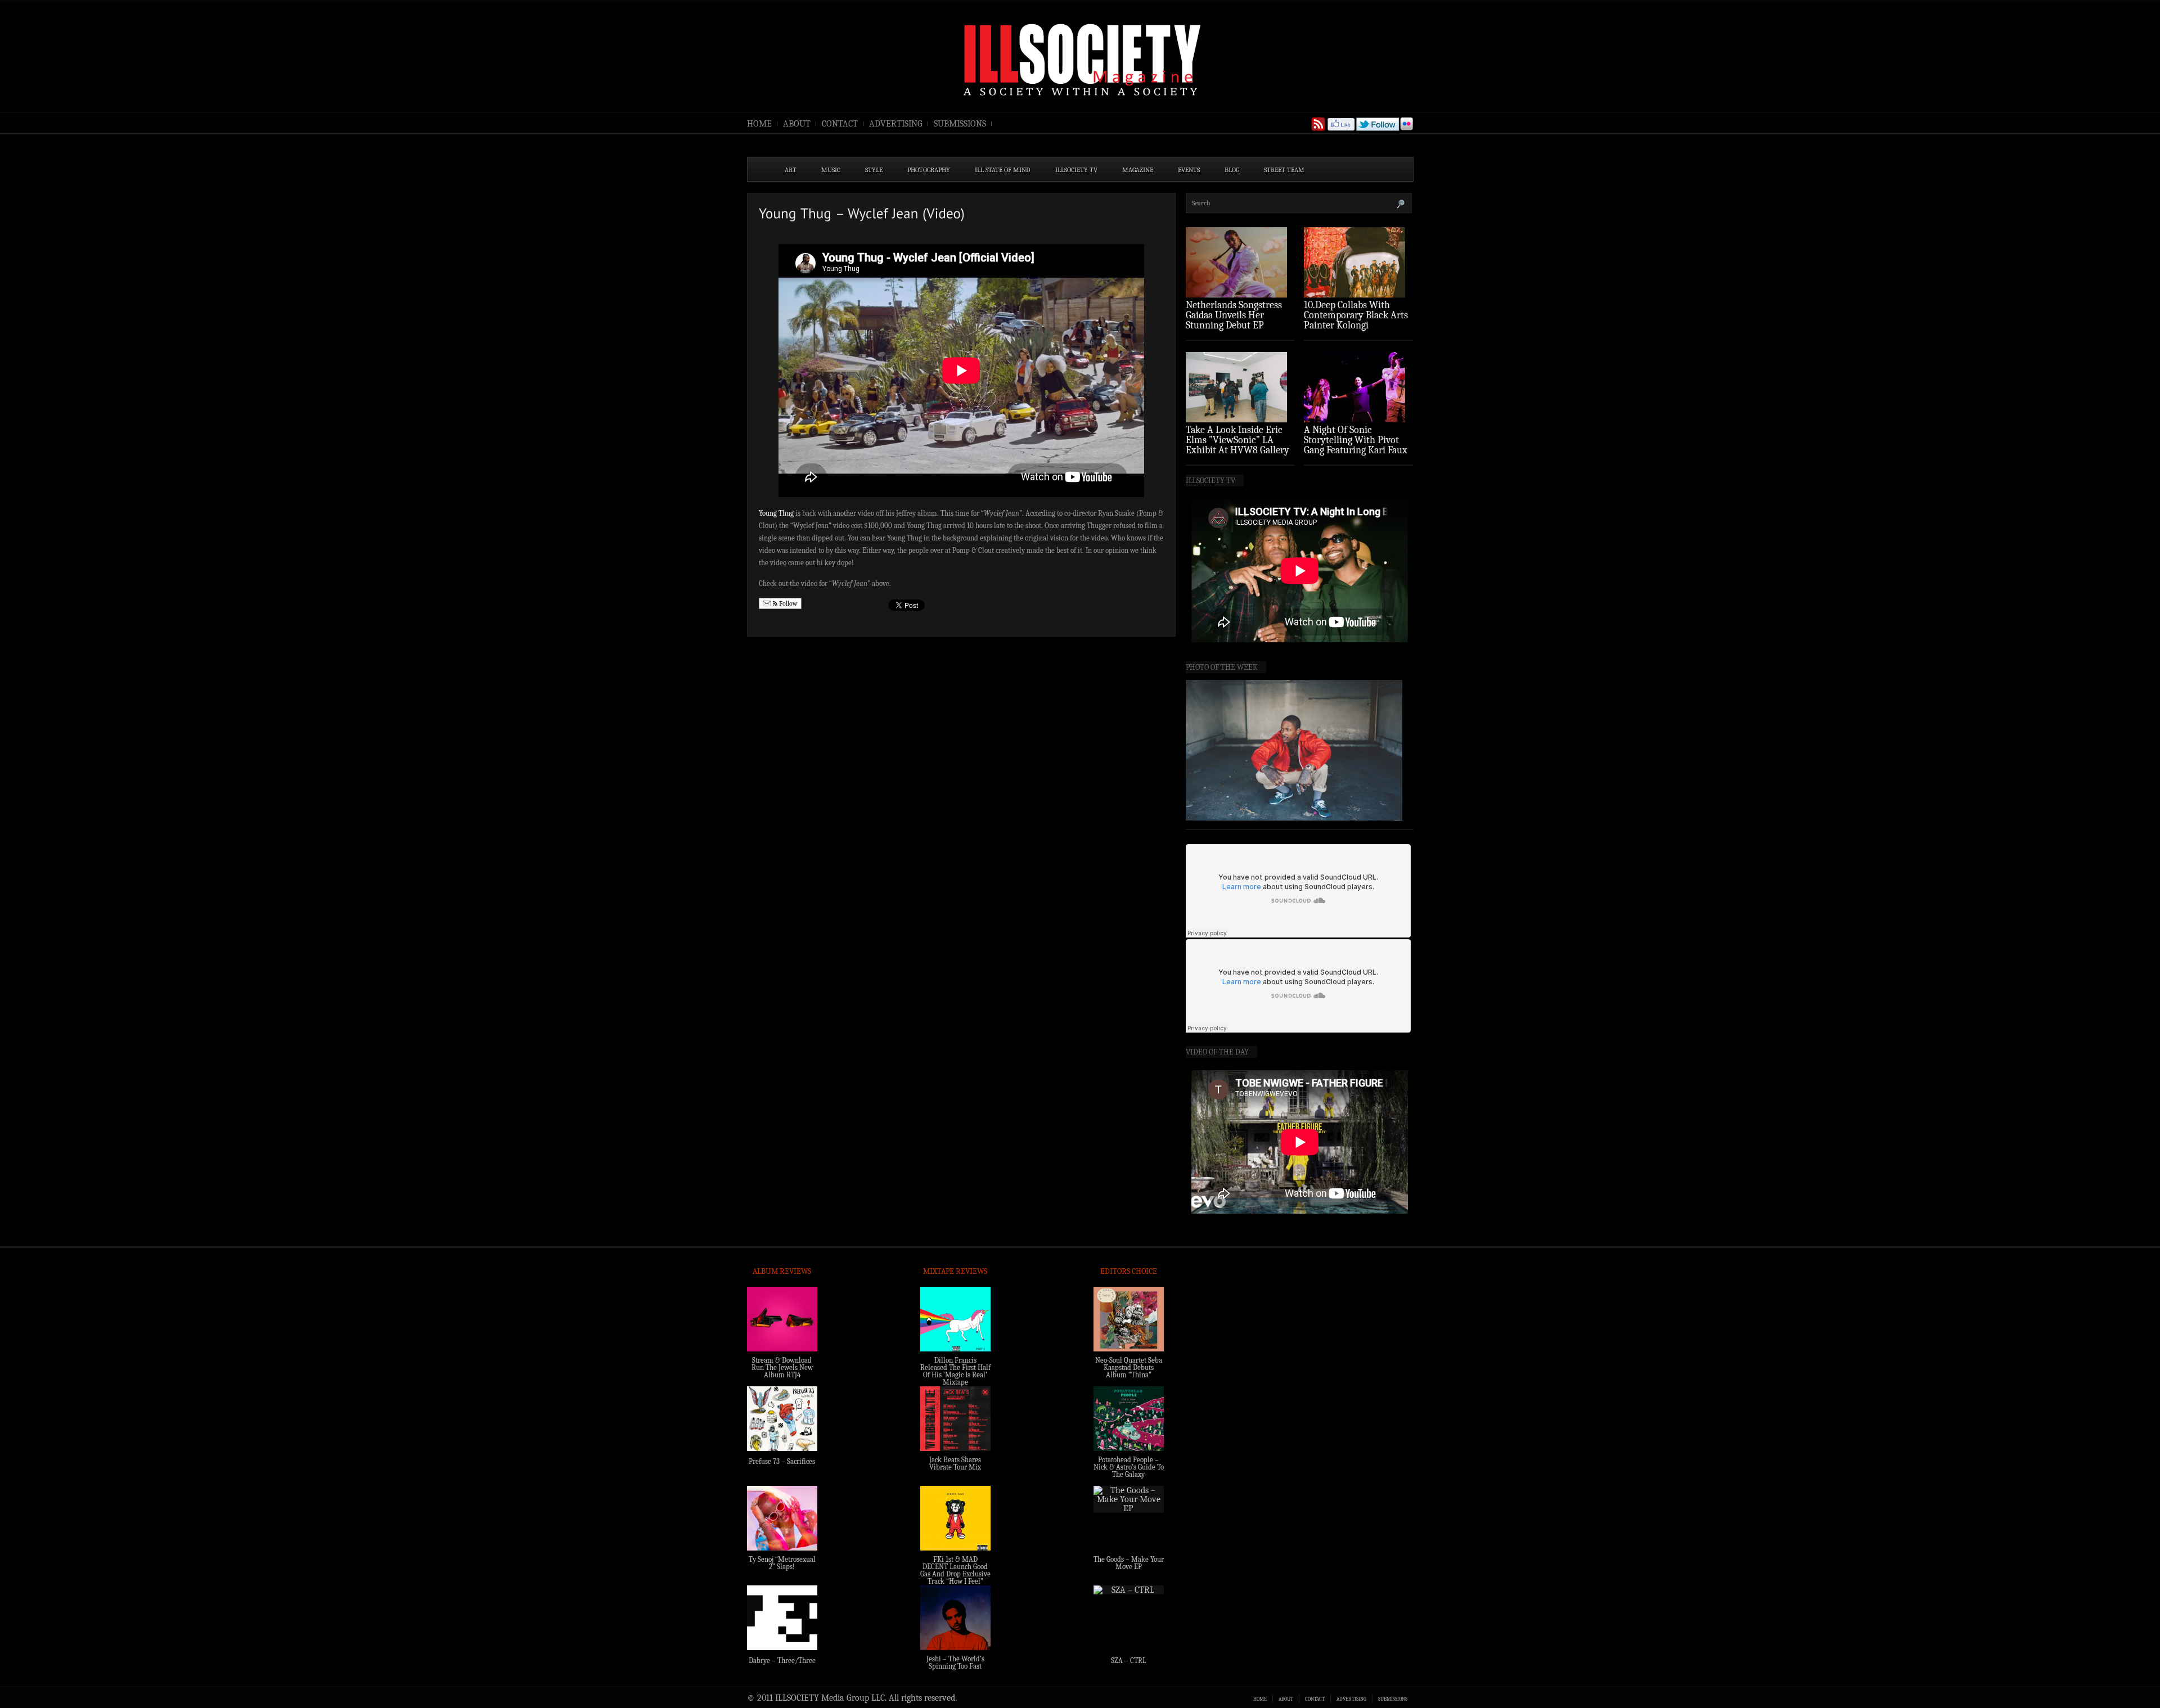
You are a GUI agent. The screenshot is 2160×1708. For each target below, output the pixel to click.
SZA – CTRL (1129, 1660)
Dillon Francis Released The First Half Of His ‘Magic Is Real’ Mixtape (955, 1371)
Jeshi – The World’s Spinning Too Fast (955, 1662)
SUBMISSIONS (960, 124)
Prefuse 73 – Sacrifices (782, 1461)
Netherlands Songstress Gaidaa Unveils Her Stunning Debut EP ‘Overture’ (1234, 320)
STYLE (874, 170)
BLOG (1232, 170)
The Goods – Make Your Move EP (1129, 1563)
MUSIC (831, 170)
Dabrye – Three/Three (782, 1660)
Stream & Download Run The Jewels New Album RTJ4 (782, 1367)
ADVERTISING (896, 124)
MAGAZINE (1138, 170)
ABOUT (797, 124)
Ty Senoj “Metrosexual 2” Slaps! (782, 1563)
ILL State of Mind (1003, 170)
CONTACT (840, 124)
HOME (759, 124)
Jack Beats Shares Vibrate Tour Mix (955, 1463)
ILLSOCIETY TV (1076, 170)
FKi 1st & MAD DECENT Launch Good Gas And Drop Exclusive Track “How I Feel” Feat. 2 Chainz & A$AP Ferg (955, 1578)
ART (791, 170)
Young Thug (776, 513)
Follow (787, 603)
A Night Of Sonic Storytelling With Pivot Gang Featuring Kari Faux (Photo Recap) (1356, 445)
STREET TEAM (1284, 170)
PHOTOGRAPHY (929, 170)
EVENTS (1189, 170)
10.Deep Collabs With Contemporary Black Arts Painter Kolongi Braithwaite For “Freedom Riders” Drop (1357, 325)
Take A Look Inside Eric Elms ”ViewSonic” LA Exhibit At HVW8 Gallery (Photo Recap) (1237, 445)
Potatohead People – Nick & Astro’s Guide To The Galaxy (1129, 1467)
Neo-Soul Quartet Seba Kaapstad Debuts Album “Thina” (1129, 1367)
